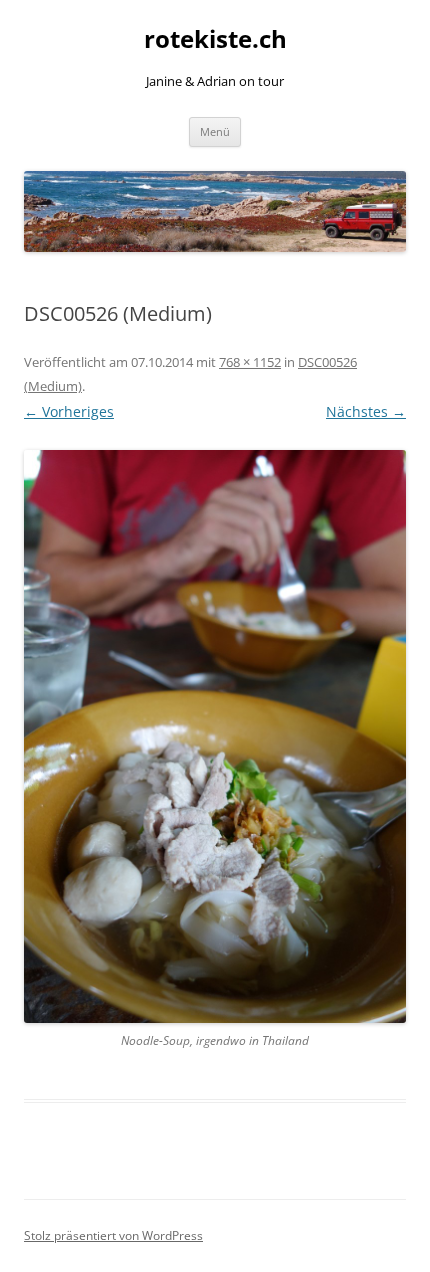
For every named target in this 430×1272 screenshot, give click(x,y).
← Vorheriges (69, 411)
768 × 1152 (250, 362)
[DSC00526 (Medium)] (215, 736)
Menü (215, 131)
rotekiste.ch (215, 39)
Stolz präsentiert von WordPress (113, 1235)
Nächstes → (366, 411)
